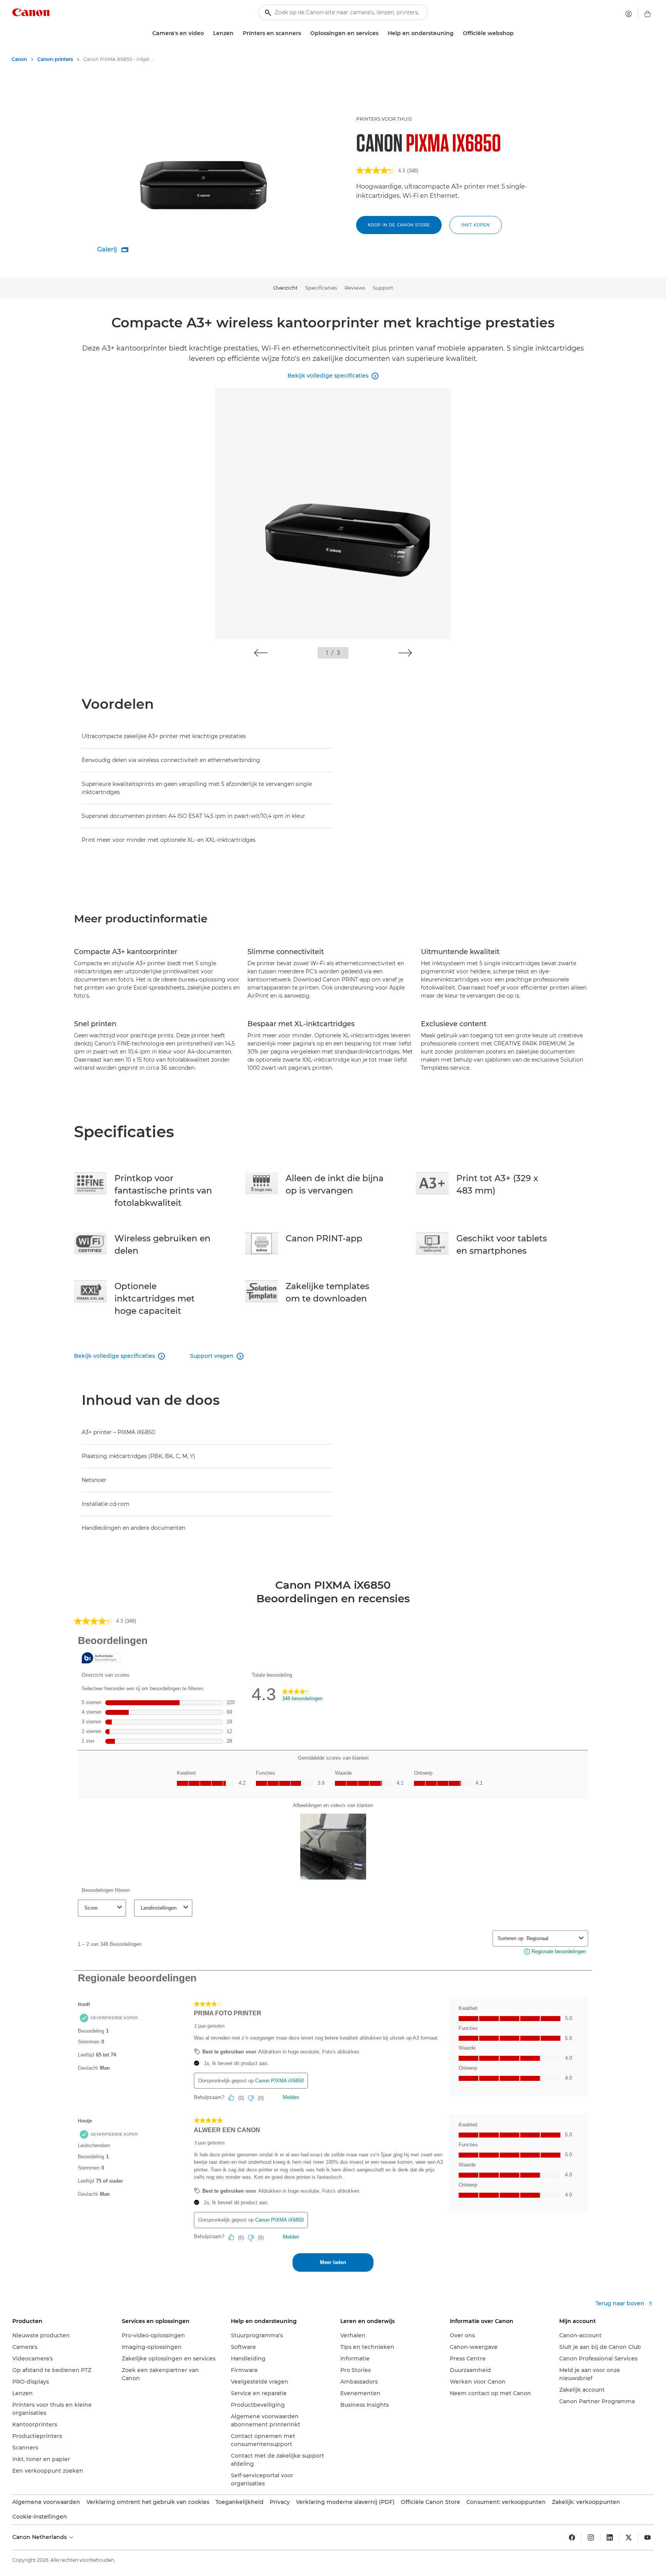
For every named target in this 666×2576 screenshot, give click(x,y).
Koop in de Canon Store (399, 225)
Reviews (355, 288)
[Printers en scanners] (304, 33)
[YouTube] (647, 2537)
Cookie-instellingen (40, 2517)
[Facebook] (572, 2537)
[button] (261, 653)
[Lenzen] (237, 33)
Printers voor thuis (384, 119)
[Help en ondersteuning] (457, 33)
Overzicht (285, 288)
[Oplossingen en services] (382, 33)
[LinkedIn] (610, 2537)
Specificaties (321, 288)
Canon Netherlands (40, 2537)
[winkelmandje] (647, 14)
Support (383, 288)
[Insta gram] (591, 2537)
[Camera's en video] (207, 33)
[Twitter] (629, 2537)
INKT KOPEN (476, 225)
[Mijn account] (629, 14)
